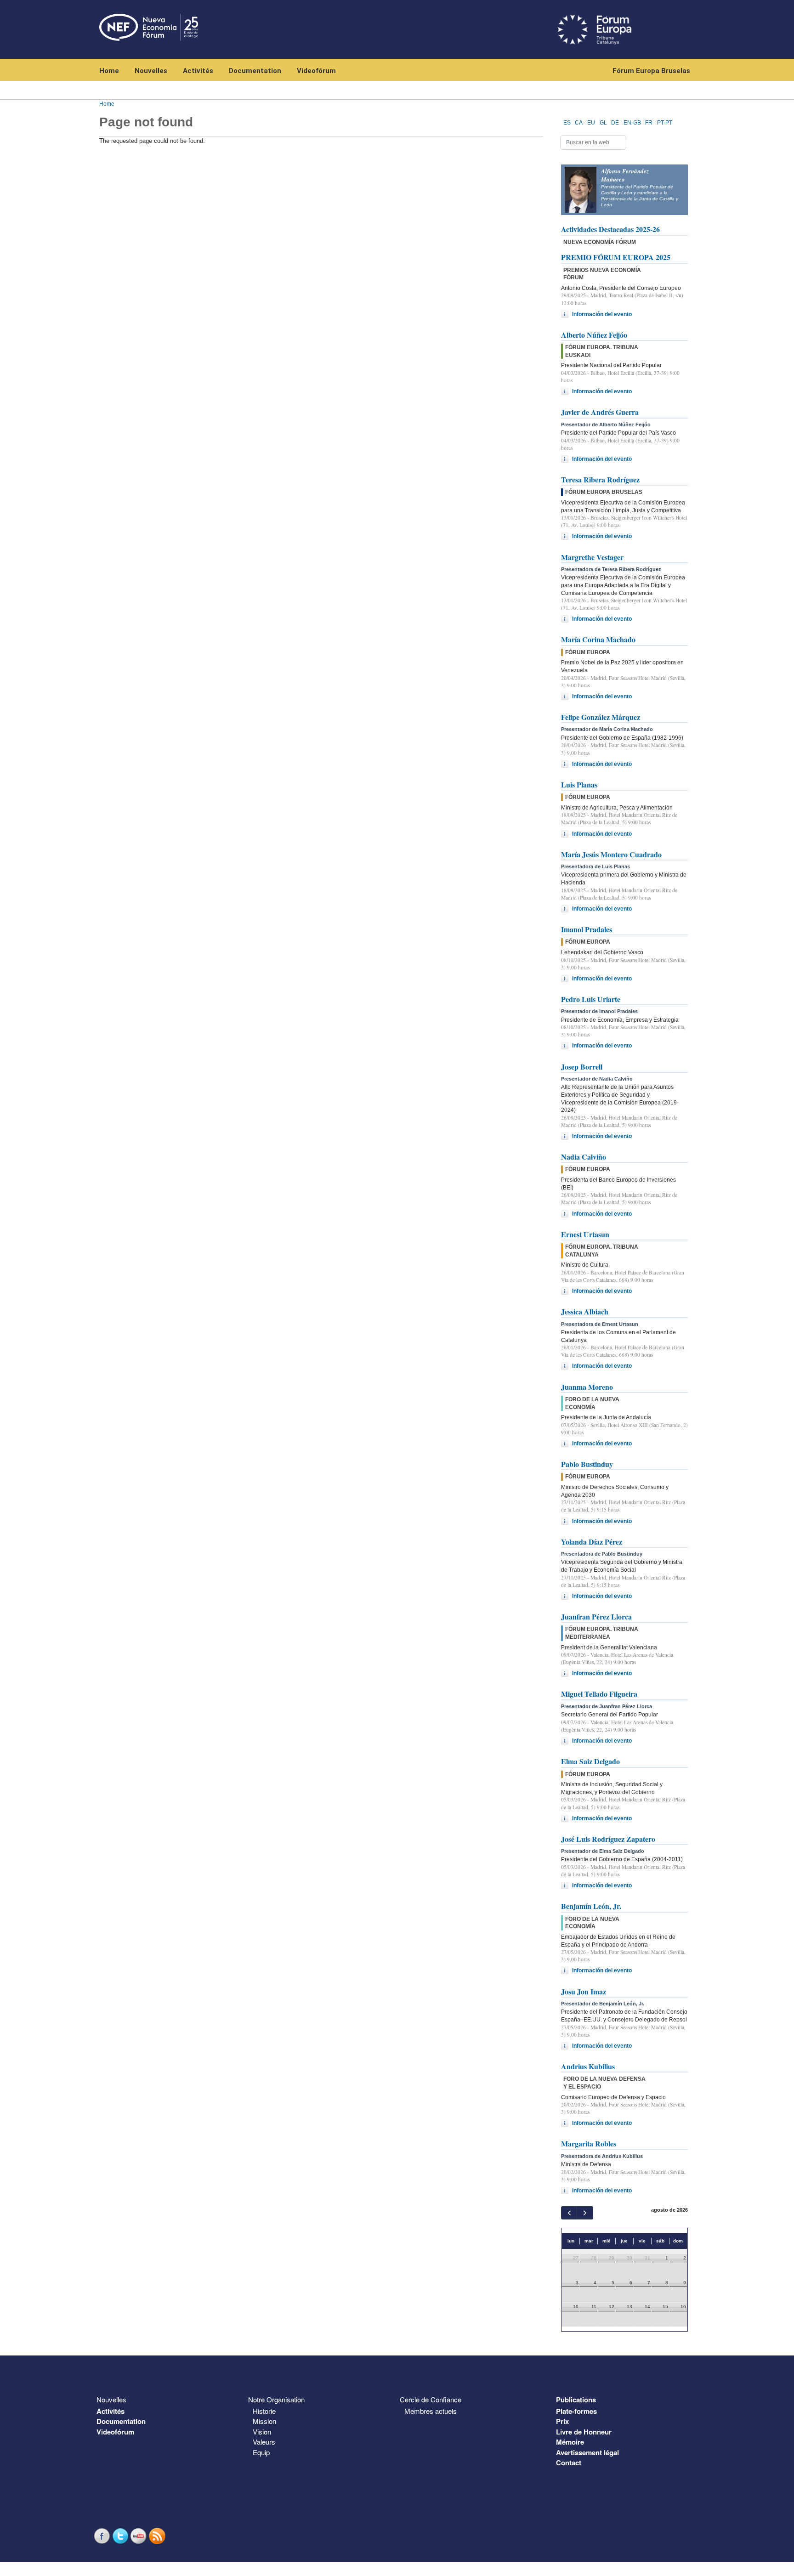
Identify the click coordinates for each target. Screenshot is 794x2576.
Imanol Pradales (587, 929)
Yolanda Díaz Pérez (592, 1542)
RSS (158, 2536)
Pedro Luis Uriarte (591, 999)
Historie (264, 2411)
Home (109, 71)
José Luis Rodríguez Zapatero (608, 1839)
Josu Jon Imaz (584, 1991)
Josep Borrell (582, 1067)
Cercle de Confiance (431, 2399)
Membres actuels (431, 2411)
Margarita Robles (589, 2143)
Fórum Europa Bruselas (651, 71)
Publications (576, 2400)
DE (615, 123)
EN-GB (632, 123)
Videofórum (316, 71)
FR (649, 123)
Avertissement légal (587, 2452)
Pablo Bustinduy (587, 1464)
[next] (585, 2213)
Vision (262, 2432)
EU (591, 123)
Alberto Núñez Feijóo (594, 335)
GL (603, 123)
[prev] (569, 2213)
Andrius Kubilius (588, 2066)
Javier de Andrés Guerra (600, 412)
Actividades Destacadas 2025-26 (610, 229)
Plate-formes (576, 2411)
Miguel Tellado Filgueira (599, 1694)
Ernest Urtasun (585, 1234)
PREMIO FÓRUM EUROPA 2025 (616, 257)
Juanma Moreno (587, 1387)
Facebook (103, 2536)
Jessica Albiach (585, 1311)
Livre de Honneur (584, 2432)
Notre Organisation (276, 2399)
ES (567, 123)
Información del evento (602, 314)
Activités (198, 71)
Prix (562, 2421)
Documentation (255, 71)
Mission (264, 2421)
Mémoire (570, 2442)
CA (579, 123)
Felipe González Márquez (601, 717)
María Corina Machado (598, 639)
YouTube (140, 2536)
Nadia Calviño (584, 1157)
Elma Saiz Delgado (590, 1761)
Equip (261, 2452)
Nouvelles (151, 71)
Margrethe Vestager (592, 557)
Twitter (121, 2536)
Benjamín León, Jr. (591, 1906)
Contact (569, 2463)
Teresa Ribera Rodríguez (600, 479)
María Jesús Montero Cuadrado (611, 854)
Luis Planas (579, 784)
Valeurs (264, 2442)
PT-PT (665, 123)
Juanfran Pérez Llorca (596, 1616)
